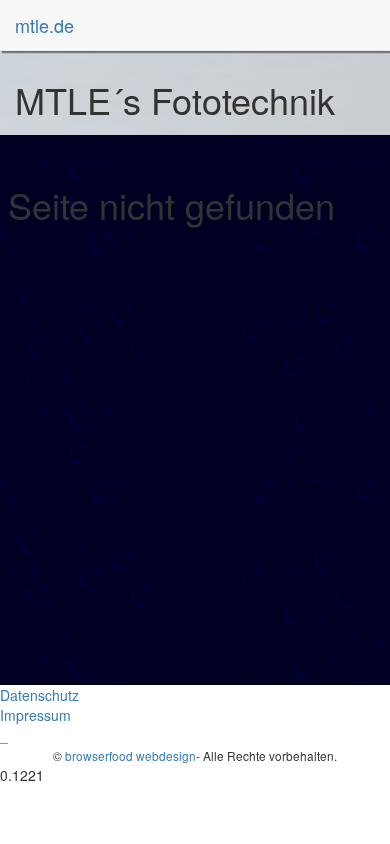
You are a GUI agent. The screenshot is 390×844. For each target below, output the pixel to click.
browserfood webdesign (130, 755)
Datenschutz (39, 695)
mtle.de (44, 25)
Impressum (35, 715)
